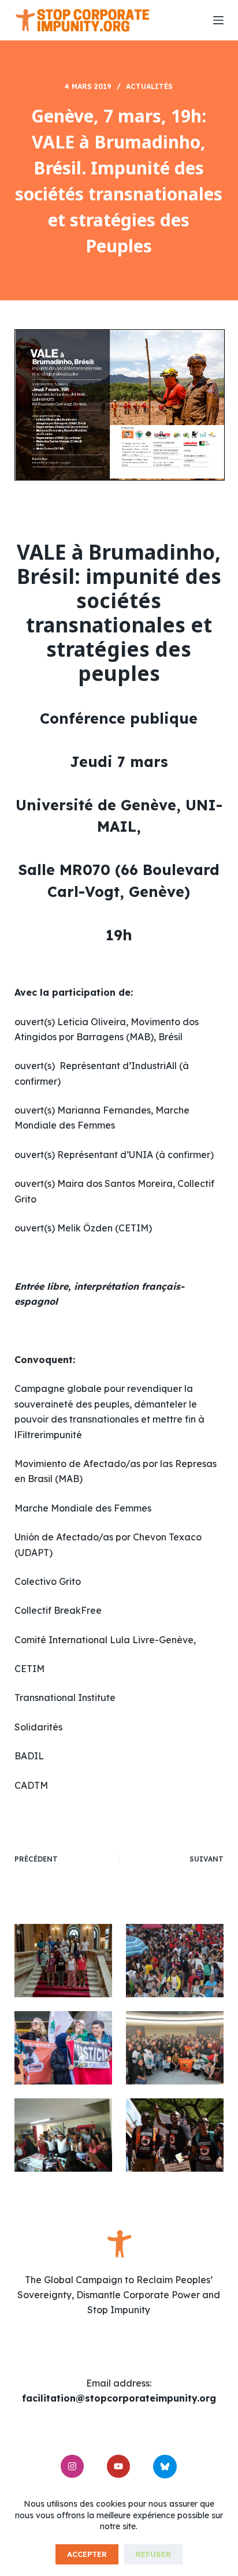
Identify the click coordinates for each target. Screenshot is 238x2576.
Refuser (153, 2554)
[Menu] (218, 20)
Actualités (149, 86)
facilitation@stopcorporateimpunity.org (119, 2398)
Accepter (87, 2554)
